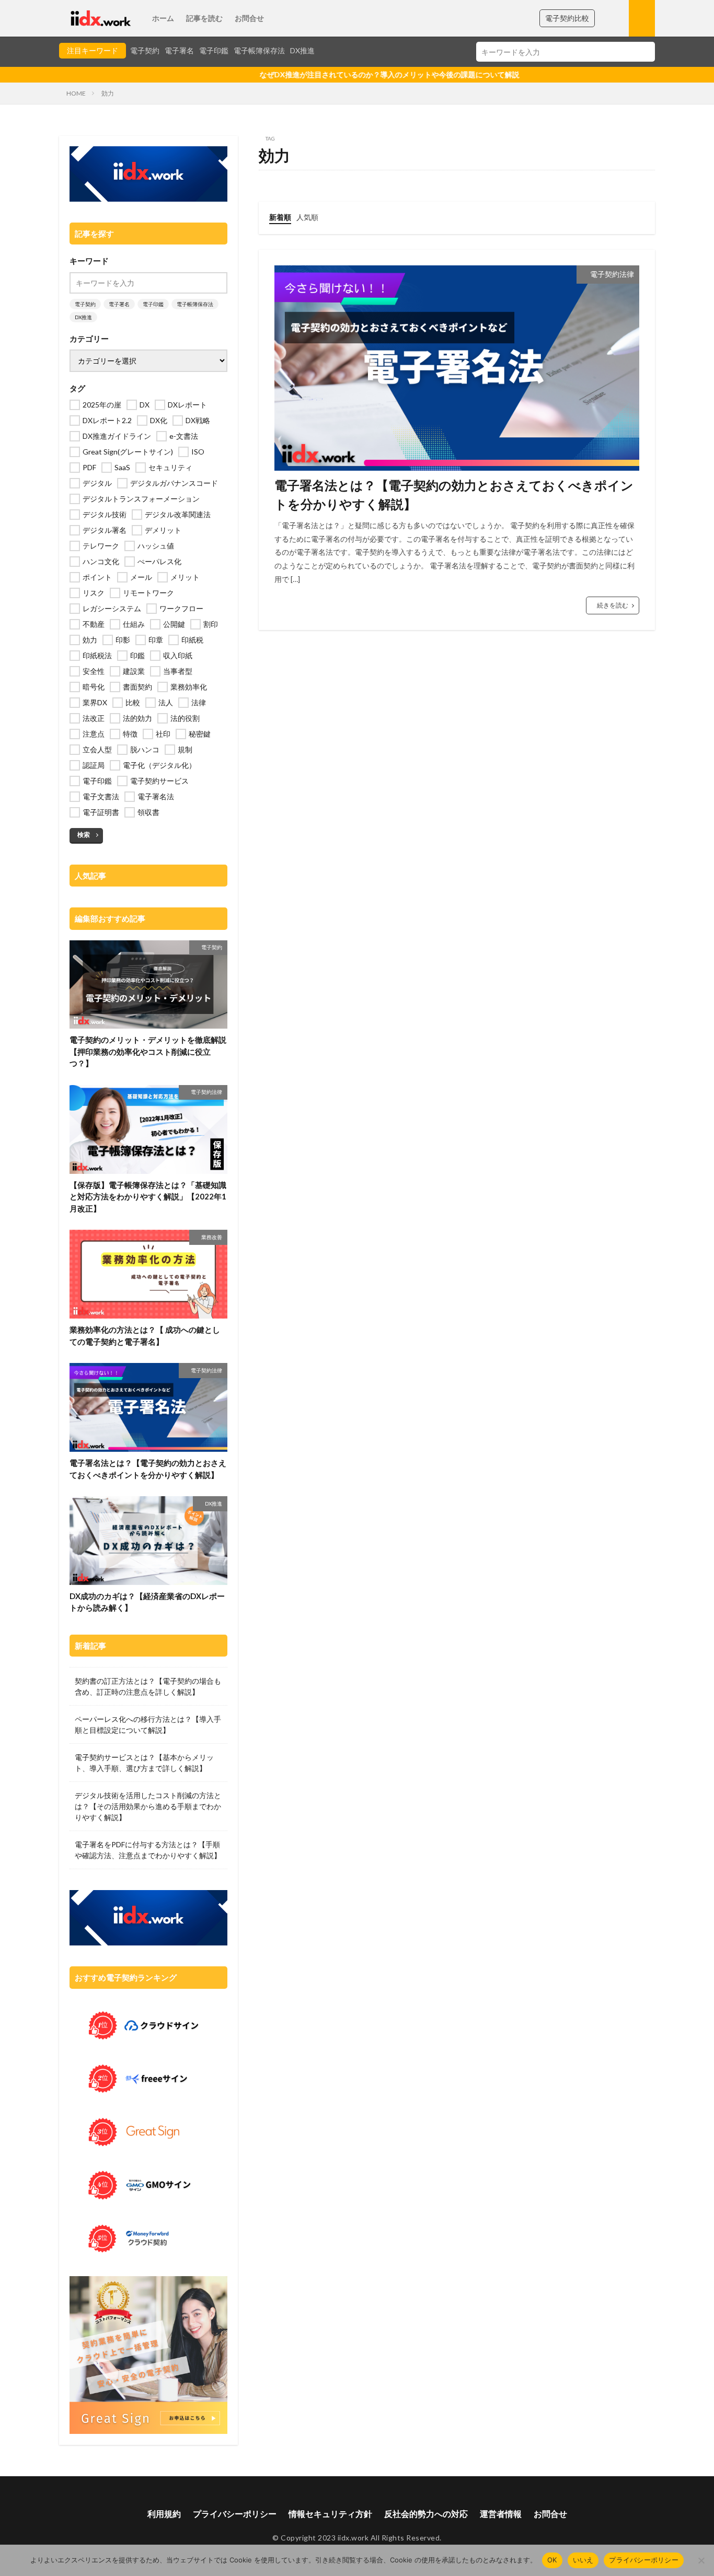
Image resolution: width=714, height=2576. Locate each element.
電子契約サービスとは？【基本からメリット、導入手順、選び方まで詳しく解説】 (144, 1763)
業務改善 (212, 1237)
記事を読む (204, 18)
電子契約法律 (612, 274)
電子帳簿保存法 (259, 50)
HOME (76, 93)
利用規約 (164, 2514)
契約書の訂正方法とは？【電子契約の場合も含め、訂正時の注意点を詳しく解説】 (148, 1686)
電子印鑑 (214, 50)
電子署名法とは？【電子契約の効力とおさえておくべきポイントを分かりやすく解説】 (454, 494)
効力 (108, 93)
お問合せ (249, 18)
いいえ (583, 2560)
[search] (644, 52)
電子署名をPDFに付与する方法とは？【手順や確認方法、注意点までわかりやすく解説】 (148, 1850)
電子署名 (179, 50)
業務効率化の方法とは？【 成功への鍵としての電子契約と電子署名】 (145, 1336)
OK (552, 2560)
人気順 (307, 217)
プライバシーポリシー (235, 2514)
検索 (84, 835)
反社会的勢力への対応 (426, 2514)
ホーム (163, 18)
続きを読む (613, 605)
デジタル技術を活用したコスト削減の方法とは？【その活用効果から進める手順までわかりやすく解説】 (148, 1806)
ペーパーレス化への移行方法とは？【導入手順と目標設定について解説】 (148, 1724)
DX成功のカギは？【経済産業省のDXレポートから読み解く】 (147, 1602)
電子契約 (145, 50)
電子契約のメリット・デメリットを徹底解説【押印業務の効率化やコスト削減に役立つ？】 (148, 1051)
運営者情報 (501, 2514)
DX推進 (302, 50)
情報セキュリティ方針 (330, 2514)
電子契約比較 (567, 18)
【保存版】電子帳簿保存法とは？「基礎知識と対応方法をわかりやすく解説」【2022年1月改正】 (148, 1197)
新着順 (280, 217)
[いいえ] (701, 2560)
